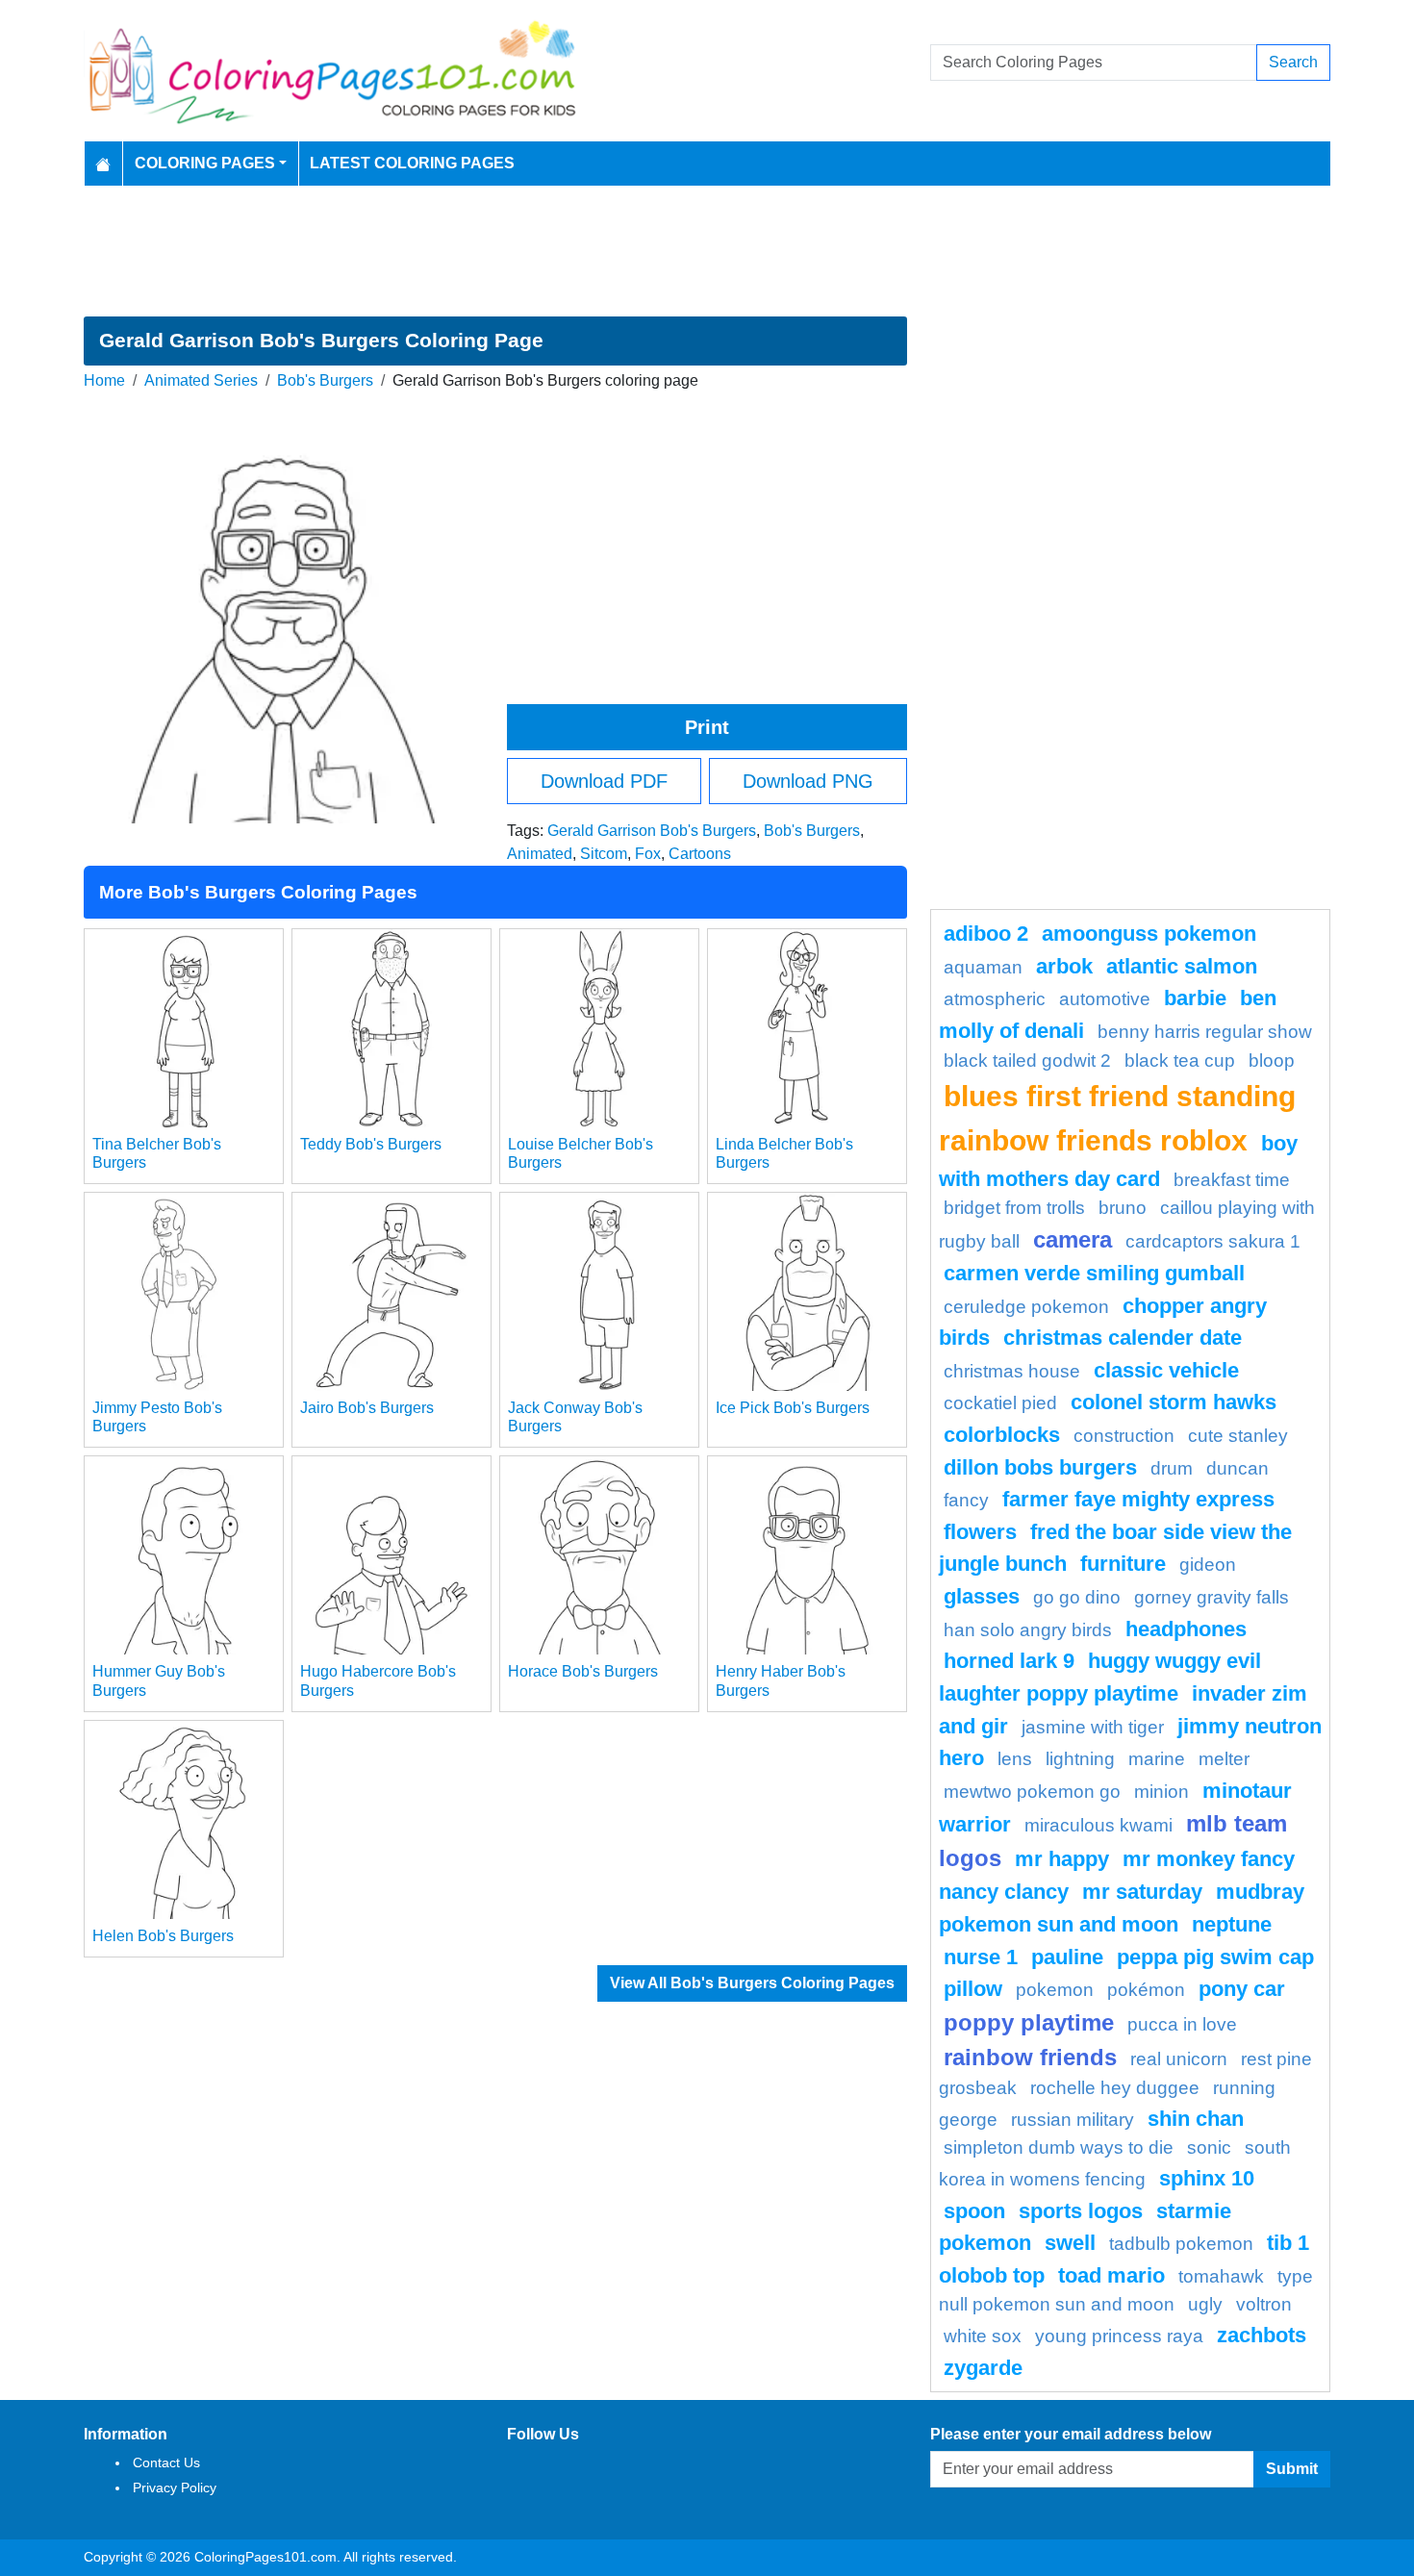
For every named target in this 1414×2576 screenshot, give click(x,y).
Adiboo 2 (986, 934)
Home (104, 380)
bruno (1123, 1208)
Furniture (1123, 1564)
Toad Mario (1111, 2275)
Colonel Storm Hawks (1174, 1402)
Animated (540, 854)
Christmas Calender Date (1123, 1338)
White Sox (983, 2336)
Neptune (1232, 1924)
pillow (973, 1989)
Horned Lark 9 (1009, 1661)
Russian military (1073, 2120)
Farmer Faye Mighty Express (1138, 1499)
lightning (1080, 1759)
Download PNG (808, 781)
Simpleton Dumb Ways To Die (1059, 2147)
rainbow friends (1030, 2057)
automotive (1105, 999)
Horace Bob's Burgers (583, 1671)
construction (1124, 1436)
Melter (1224, 1759)
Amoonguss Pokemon (1149, 934)
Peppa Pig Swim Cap (1215, 1957)
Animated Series (201, 380)
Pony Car (1242, 1989)
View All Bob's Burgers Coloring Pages (752, 1983)
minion (1161, 1792)
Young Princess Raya (1119, 2336)
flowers (980, 1532)
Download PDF (604, 781)
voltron (1264, 2304)
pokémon (1146, 1990)
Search (1293, 62)
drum (1172, 1468)
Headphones (1186, 1629)
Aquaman (983, 967)
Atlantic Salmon (1182, 966)
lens (1015, 1759)
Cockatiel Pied (1000, 1403)
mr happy (1062, 1859)
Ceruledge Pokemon (1026, 1307)
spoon (974, 2211)
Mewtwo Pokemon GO (1032, 1792)
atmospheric (995, 999)
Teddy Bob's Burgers (371, 1144)
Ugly (1205, 2304)
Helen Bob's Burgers (163, 1936)
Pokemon (1055, 1990)
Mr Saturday (1142, 1892)
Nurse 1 (981, 1957)
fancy (966, 1500)
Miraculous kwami (1098, 1825)
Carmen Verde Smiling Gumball (1094, 1273)
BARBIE (1195, 998)
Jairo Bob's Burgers (367, 1408)
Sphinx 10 (1207, 2178)
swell (1070, 2243)
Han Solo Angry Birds (1028, 1630)
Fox (648, 854)
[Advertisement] (707, 251)
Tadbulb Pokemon (1181, 2244)
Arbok (1064, 966)
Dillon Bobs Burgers (1040, 1467)
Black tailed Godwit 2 (1027, 1061)
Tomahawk (1221, 2276)
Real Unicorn (1179, 2059)
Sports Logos (1081, 2211)
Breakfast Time (1232, 1180)
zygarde (983, 2368)
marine (1157, 1759)
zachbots (1262, 2335)
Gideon (1208, 1565)
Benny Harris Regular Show (1205, 1032)
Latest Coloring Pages (412, 163)
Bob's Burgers (325, 380)
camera (1073, 1239)
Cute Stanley (1238, 1436)
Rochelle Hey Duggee (1115, 2088)
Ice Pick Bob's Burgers (793, 1408)
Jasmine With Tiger (1093, 1727)
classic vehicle (1166, 1370)
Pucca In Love (1182, 2024)
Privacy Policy (175, 2488)
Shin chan (1196, 2119)
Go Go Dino (1077, 1597)
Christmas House (1012, 1371)
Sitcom (604, 854)
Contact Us (166, 2462)
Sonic (1209, 2147)
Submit (1292, 2469)
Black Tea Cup (1180, 1061)
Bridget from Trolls (1014, 1208)
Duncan (1237, 1468)
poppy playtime (1029, 2022)
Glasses (982, 1596)
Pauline (1067, 1957)
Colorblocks (1002, 1435)
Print (707, 727)
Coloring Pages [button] (205, 163)
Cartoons (700, 854)
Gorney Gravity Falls (1212, 1597)
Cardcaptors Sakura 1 (1213, 1241)
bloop (1272, 1061)
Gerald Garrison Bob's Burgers (652, 831)
